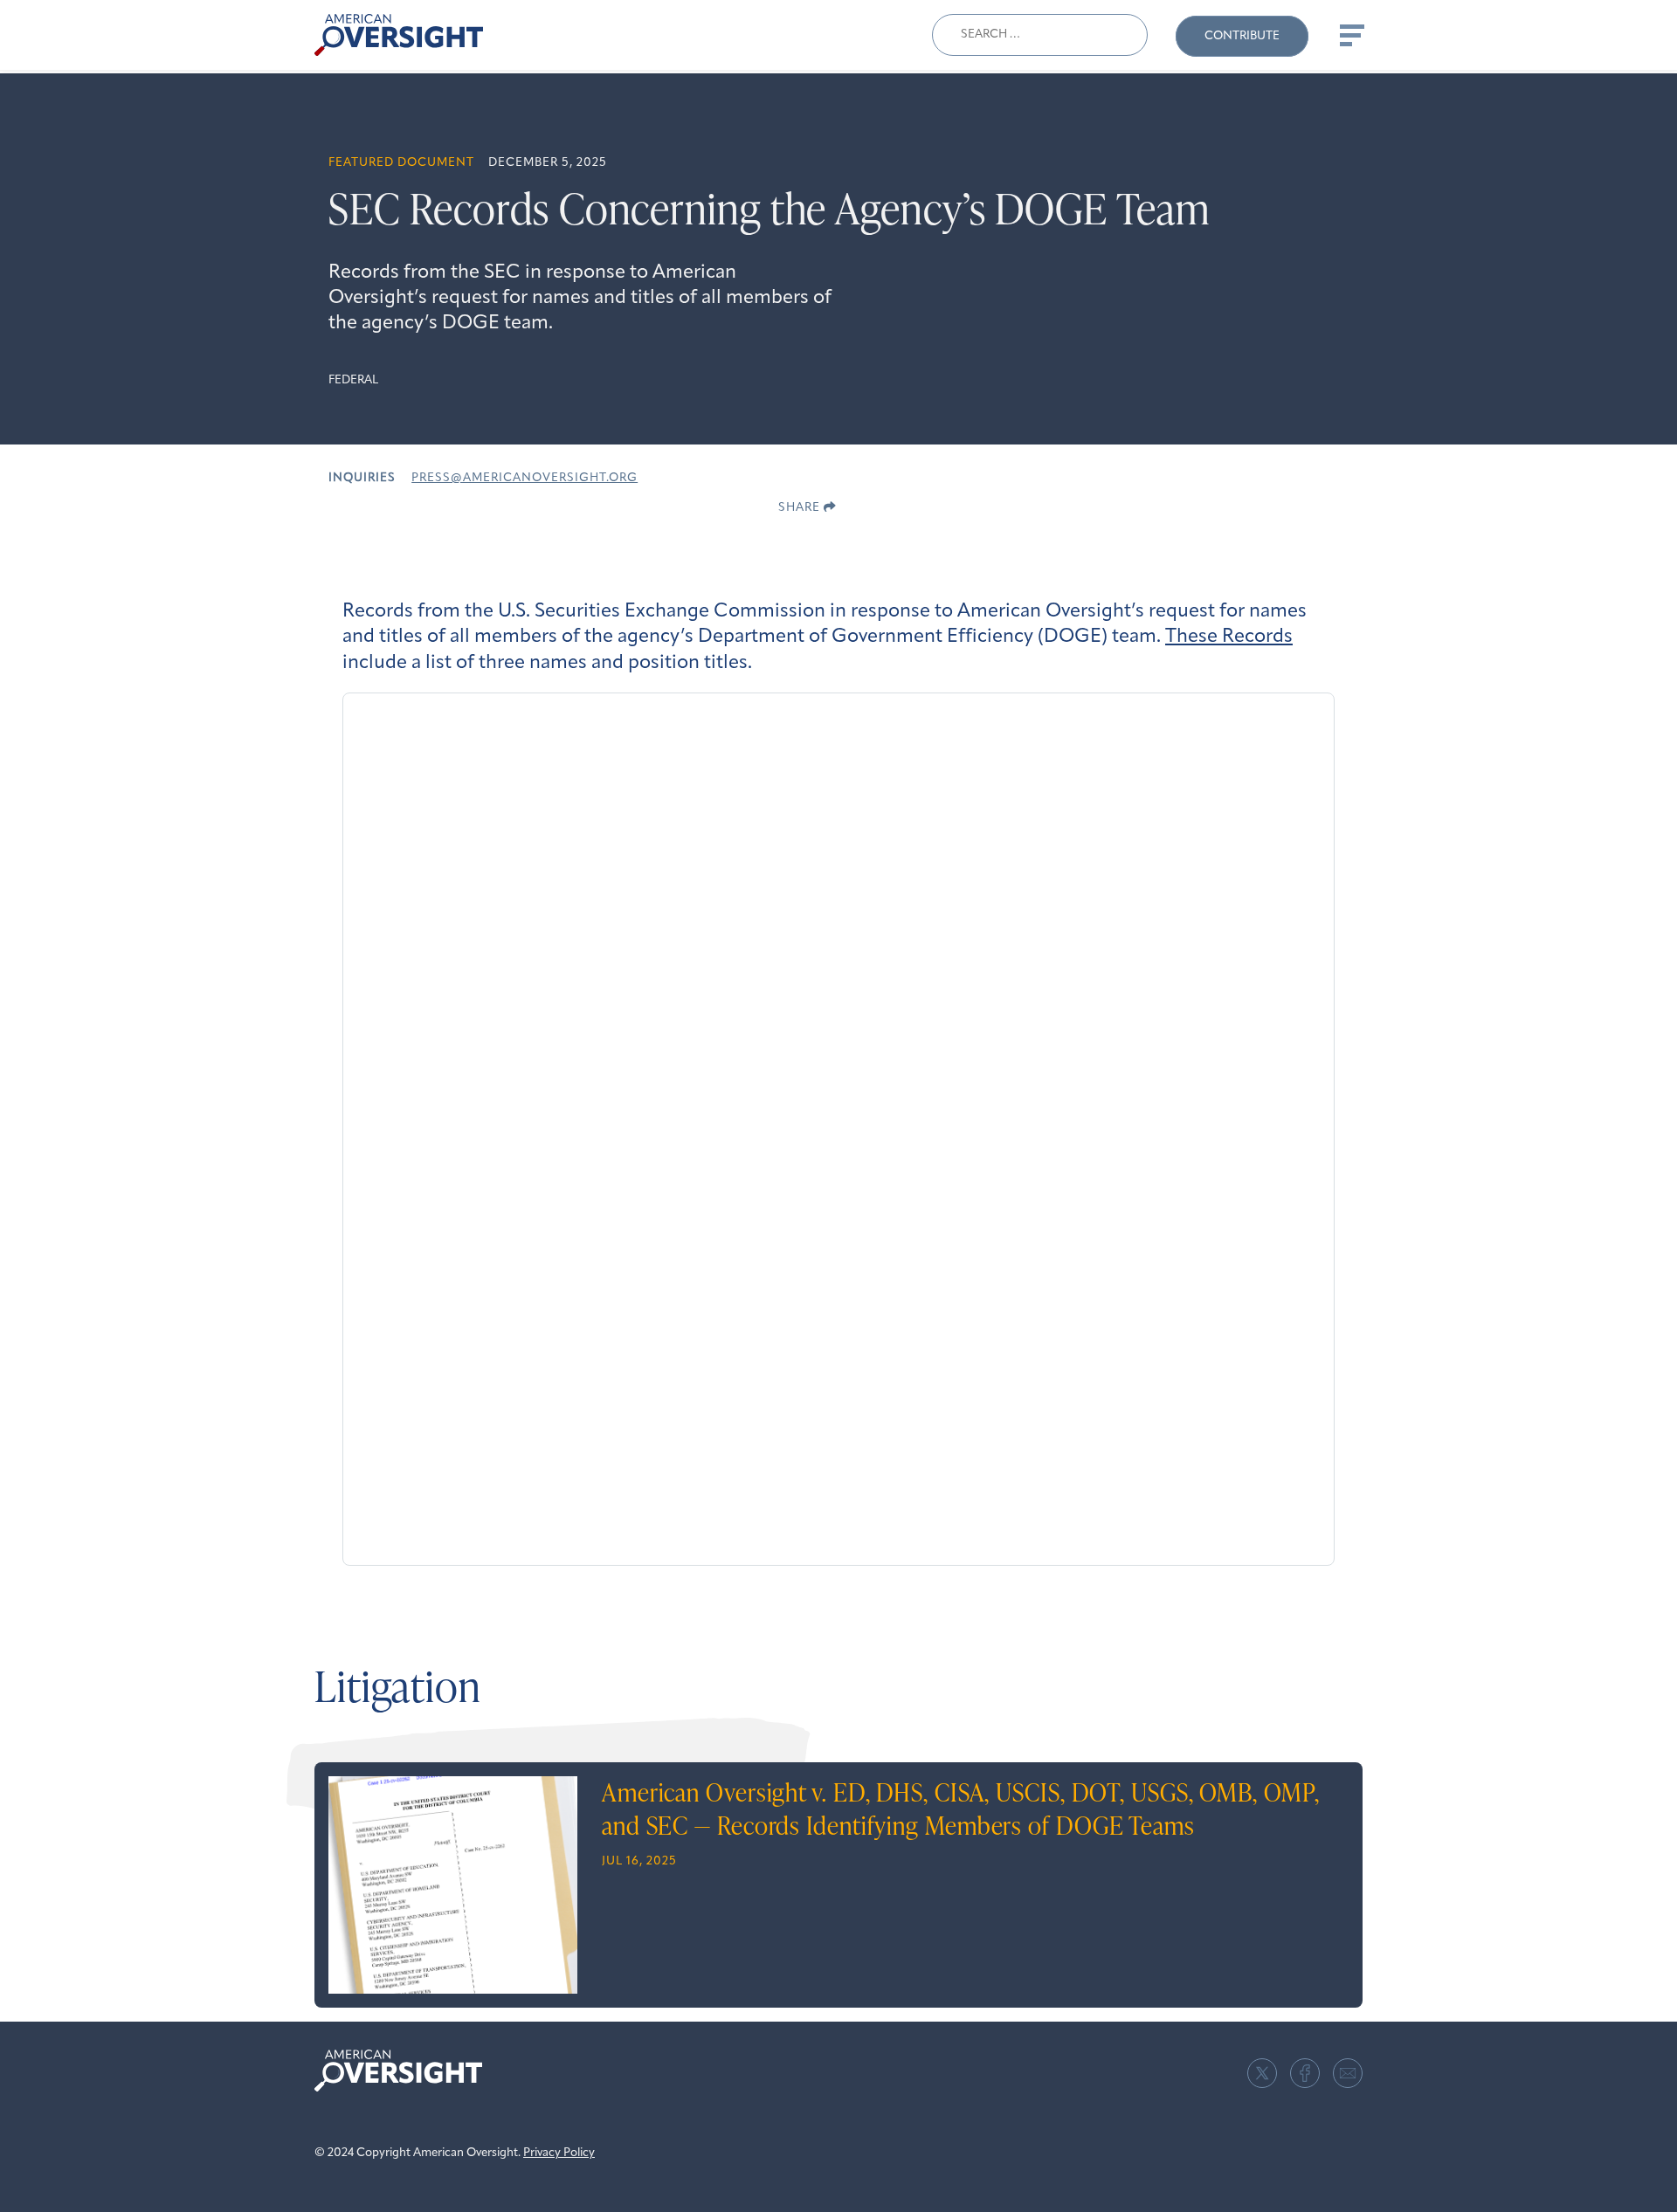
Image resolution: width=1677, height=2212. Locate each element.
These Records (1229, 637)
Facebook (1305, 2073)
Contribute (1242, 36)
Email (1348, 2073)
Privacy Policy (559, 2153)
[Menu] (1350, 35)
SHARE (801, 508)
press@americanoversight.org (524, 478)
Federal (353, 380)
